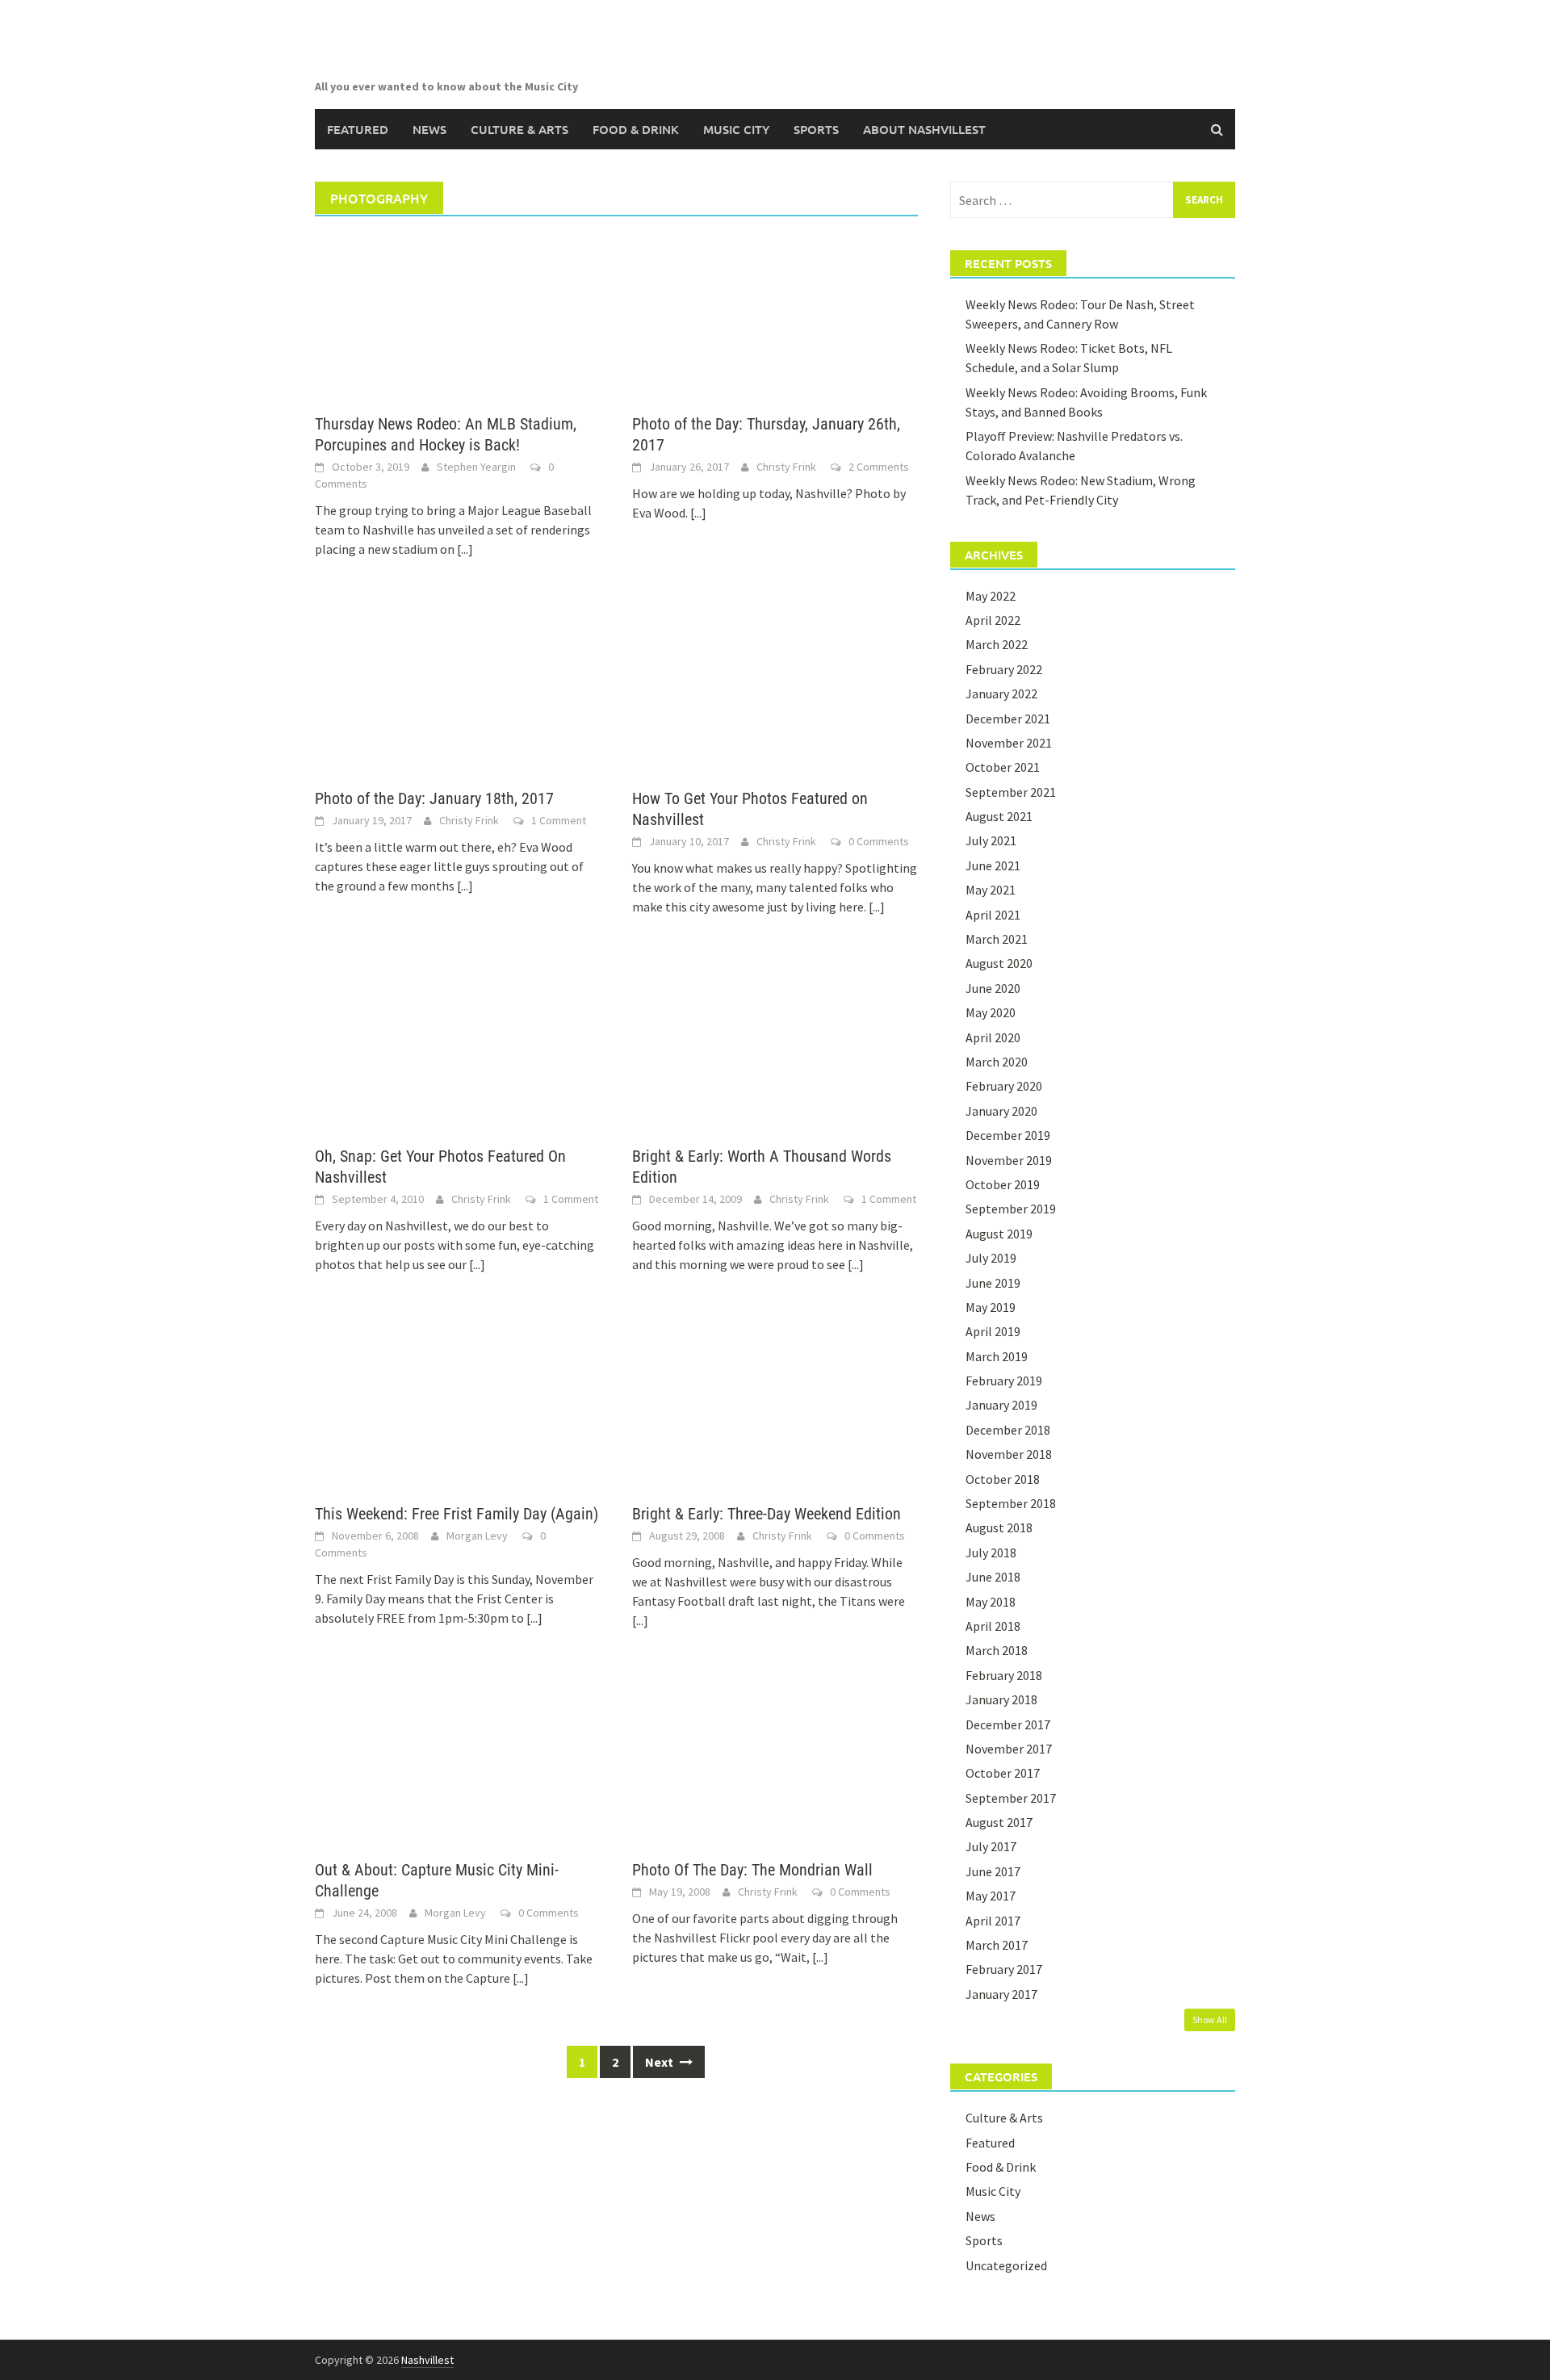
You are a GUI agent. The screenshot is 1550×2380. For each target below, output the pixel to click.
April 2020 (993, 1037)
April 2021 (993, 915)
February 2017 (1004, 1969)
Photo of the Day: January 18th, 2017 (434, 798)
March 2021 (997, 939)
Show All (1210, 2020)
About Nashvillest (924, 129)
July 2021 (991, 840)
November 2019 (1009, 1160)
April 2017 (993, 1921)
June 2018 (993, 1577)
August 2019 (999, 1234)
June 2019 (993, 1283)
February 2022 (1004, 669)
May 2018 (991, 1602)
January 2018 (1001, 1699)
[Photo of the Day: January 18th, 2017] (457, 689)
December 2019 (1008, 1135)
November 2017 (1009, 1749)
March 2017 (997, 1945)
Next (660, 2062)
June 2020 (993, 988)
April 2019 (993, 1331)
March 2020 (997, 1062)
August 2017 (999, 1822)
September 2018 (1011, 1503)
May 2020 (991, 1012)
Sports (816, 129)
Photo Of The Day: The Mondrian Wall (752, 1870)
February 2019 (1004, 1381)
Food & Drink (636, 129)
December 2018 (1008, 1430)
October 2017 (1003, 1773)
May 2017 (991, 1896)
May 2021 (991, 890)
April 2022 (993, 620)
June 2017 (993, 1871)
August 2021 (999, 816)
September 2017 (1011, 1798)
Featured (358, 129)
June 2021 (993, 865)
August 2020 (999, 963)
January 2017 (1001, 1994)
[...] (465, 549)
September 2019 (1011, 1209)
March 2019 (997, 1356)
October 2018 (1003, 1479)
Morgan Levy (477, 1536)
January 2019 (1001, 1405)
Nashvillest (427, 2360)
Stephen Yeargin (476, 467)
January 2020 (1001, 1111)
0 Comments (879, 841)
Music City (736, 129)
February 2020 (1004, 1086)
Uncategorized (1006, 2265)
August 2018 (999, 1527)
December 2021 (1008, 719)
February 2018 (1004, 1675)
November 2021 (1009, 743)
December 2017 (1008, 1724)
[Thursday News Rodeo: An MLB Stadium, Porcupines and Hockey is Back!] (457, 315)
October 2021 (1003, 767)
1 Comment (559, 820)
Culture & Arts (519, 129)
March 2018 (997, 1650)
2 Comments (879, 467)
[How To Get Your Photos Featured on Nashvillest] (775, 689)
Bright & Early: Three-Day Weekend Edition (767, 1514)
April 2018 (993, 1626)
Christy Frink (786, 467)
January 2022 (1001, 693)
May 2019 (991, 1307)
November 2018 (1009, 1454)
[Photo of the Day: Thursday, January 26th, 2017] (775, 315)
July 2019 (991, 1258)
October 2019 (1003, 1184)
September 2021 (1011, 792)
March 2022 (997, 644)
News (429, 129)
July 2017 (991, 1846)
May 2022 (991, 596)
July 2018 (991, 1552)
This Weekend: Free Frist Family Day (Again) (457, 1514)
